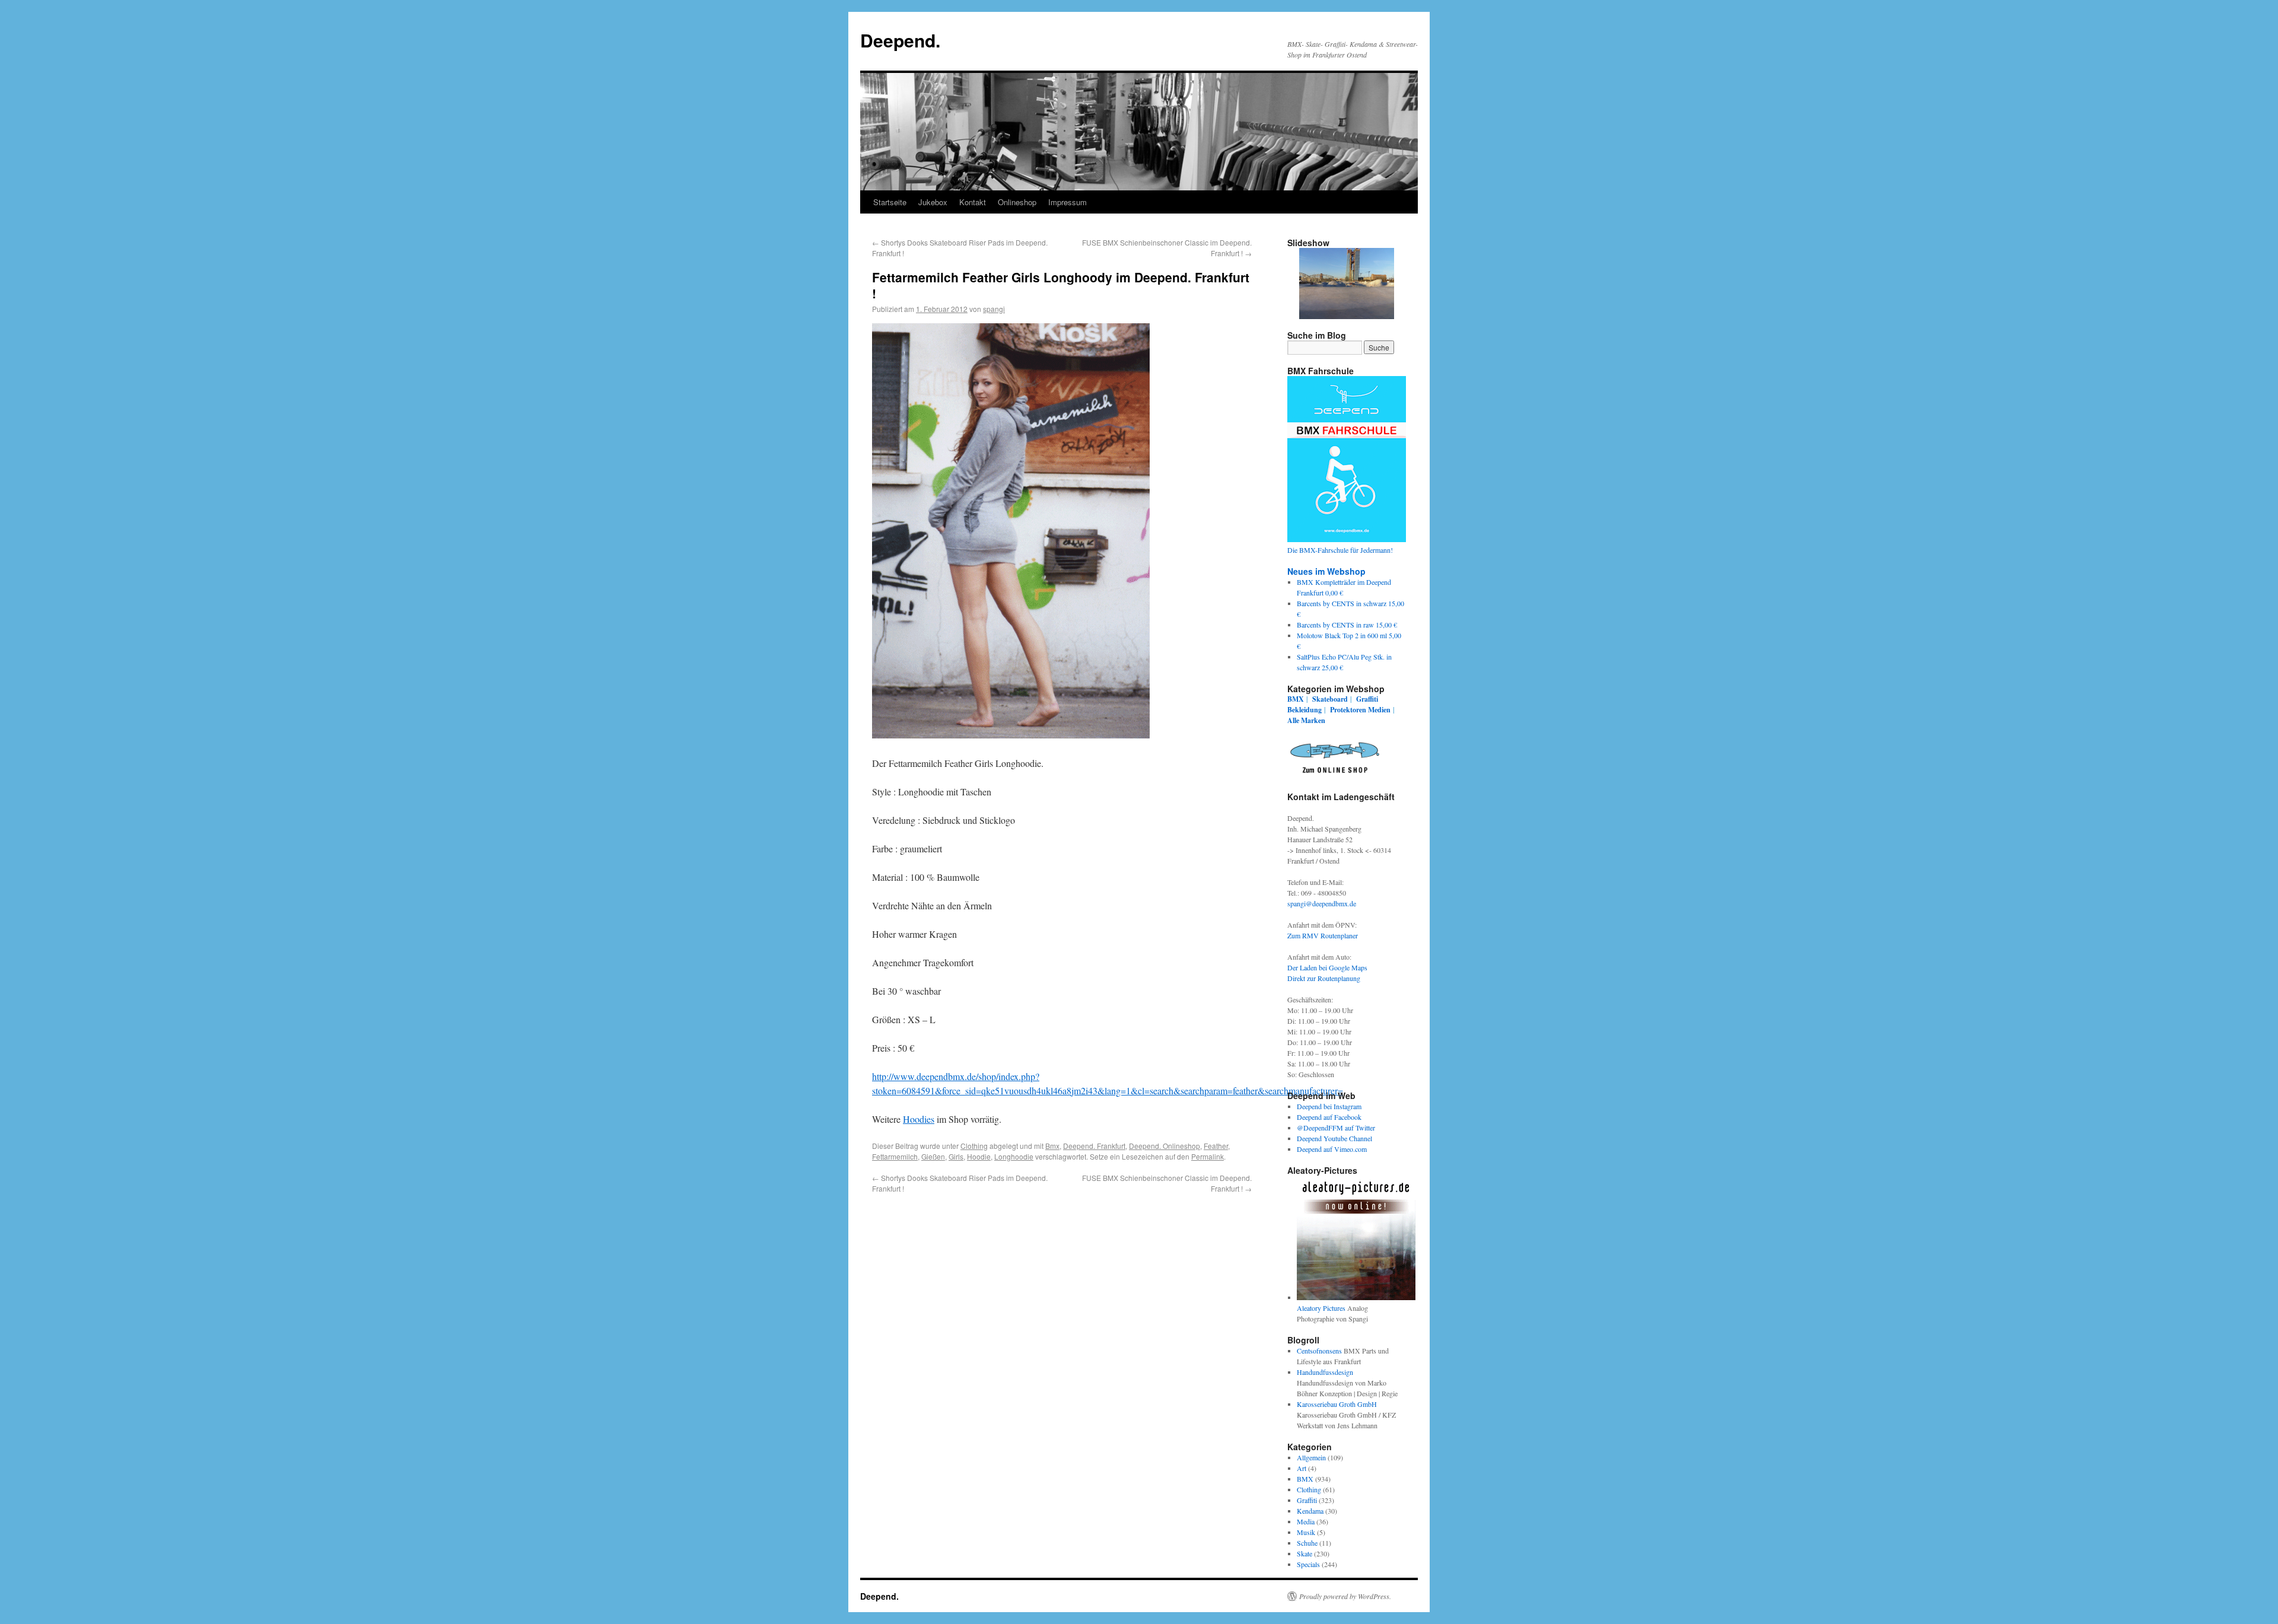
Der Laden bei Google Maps (1327, 967)
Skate (1305, 1553)
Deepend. (900, 40)
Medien (1379, 710)
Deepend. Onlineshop (1165, 1146)
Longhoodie (1014, 1156)
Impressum (1068, 202)
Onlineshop (1017, 202)
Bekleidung (1305, 710)
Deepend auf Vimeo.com (1332, 1149)
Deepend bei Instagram (1329, 1106)
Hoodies (919, 1119)
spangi (994, 309)
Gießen (933, 1156)
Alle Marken (1306, 720)
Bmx (1052, 1146)
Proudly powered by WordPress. (1345, 1596)
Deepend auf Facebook (1329, 1117)
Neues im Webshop (1326, 571)
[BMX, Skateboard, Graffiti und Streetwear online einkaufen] (1335, 775)
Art (1302, 1468)
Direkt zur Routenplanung (1324, 978)
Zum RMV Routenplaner (1323, 935)
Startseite (890, 202)
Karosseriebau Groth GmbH (1337, 1404)
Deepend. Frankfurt (1094, 1146)
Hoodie (979, 1156)
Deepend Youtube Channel (1334, 1138)
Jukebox (933, 202)
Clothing (974, 1146)
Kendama (1310, 1511)
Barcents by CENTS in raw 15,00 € (1347, 625)
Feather (1216, 1146)
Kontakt (973, 202)
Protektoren (1348, 710)
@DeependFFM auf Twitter (1336, 1128)
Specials (1308, 1564)
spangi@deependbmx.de (1322, 903)
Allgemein (1311, 1457)
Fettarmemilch (895, 1156)
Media (1306, 1521)
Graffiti (1367, 699)
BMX (1296, 699)
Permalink (1208, 1156)
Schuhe (1307, 1543)
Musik (1306, 1532)
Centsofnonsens (1319, 1351)
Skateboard (1330, 699)
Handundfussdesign (1325, 1372)
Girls (956, 1156)
